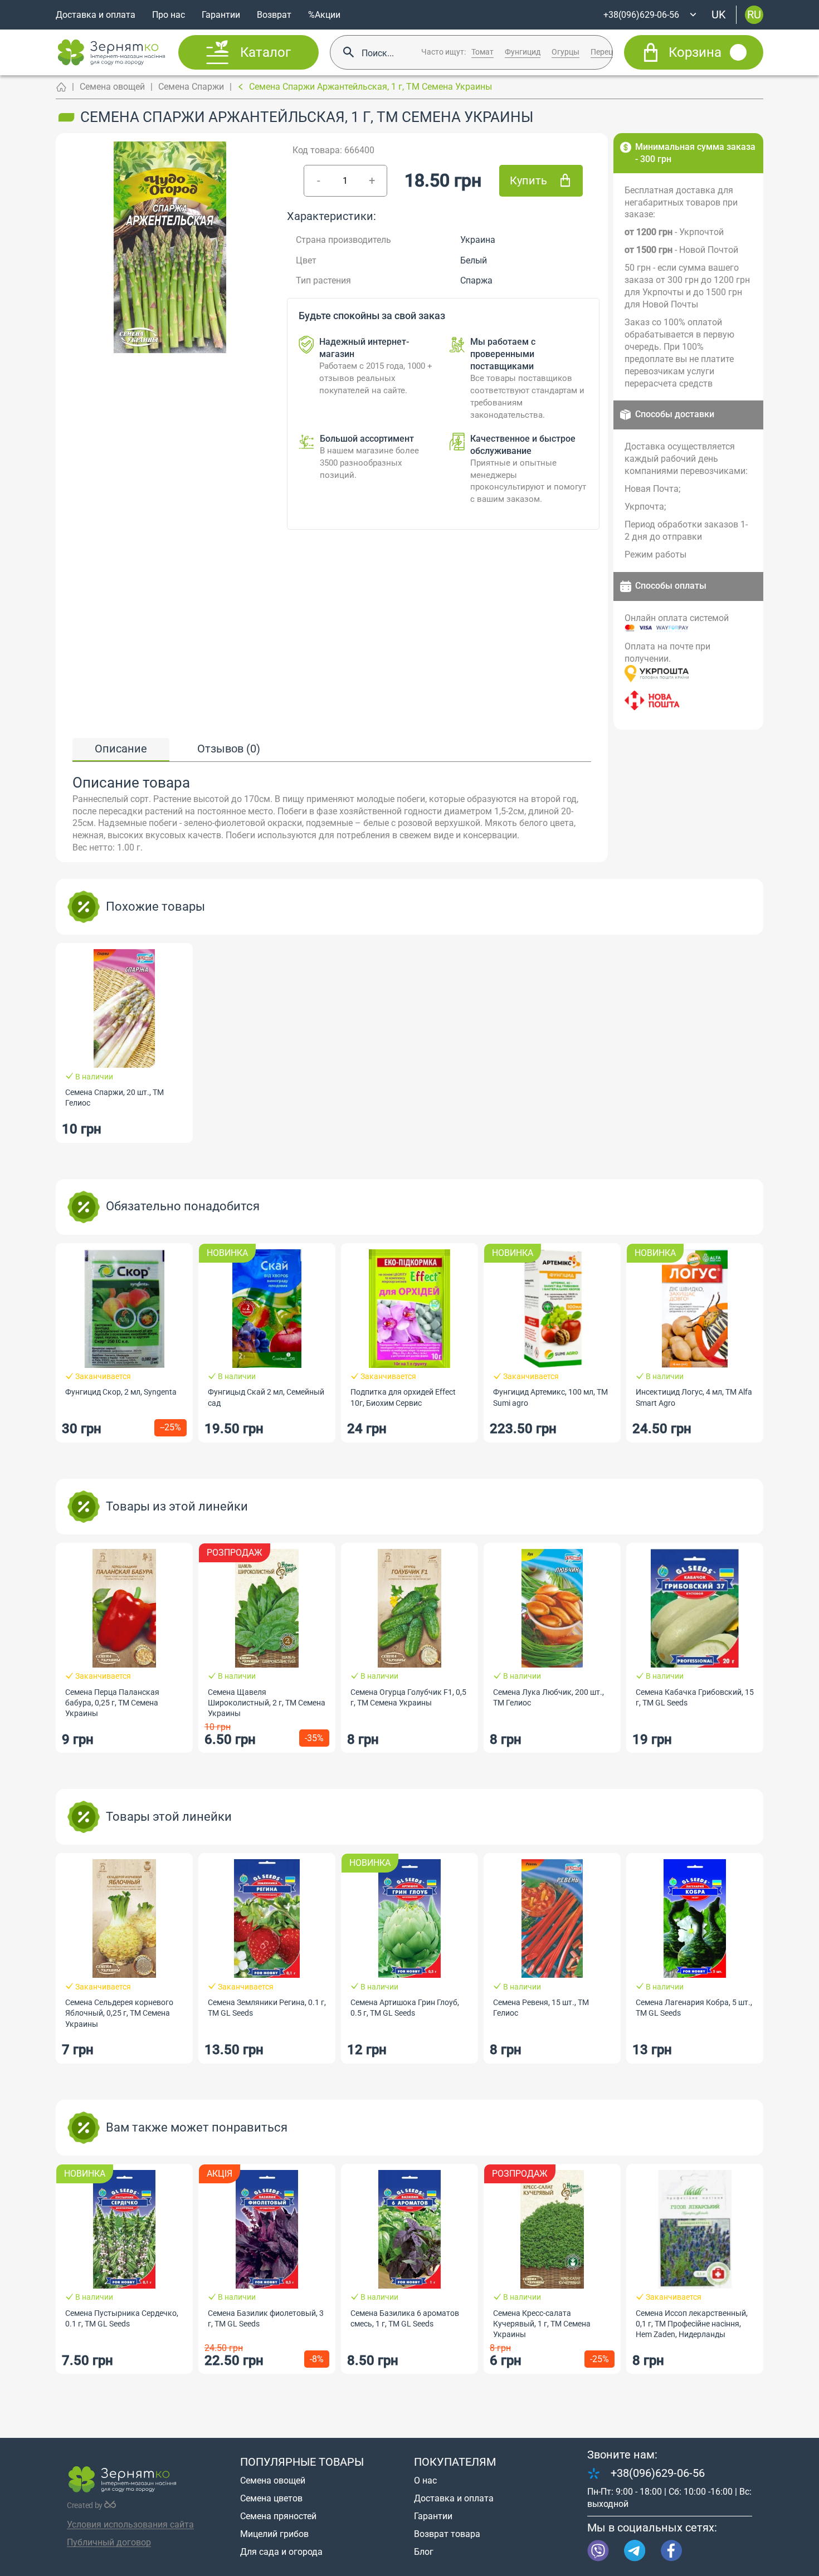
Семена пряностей (278, 2516)
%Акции (324, 15)
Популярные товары (302, 2462)
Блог (424, 2552)
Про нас (169, 15)
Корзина (695, 52)
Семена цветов (271, 2498)
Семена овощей (112, 87)
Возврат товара (447, 2534)
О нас (425, 2480)
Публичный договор (109, 2542)
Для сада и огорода (281, 2552)
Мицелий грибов (274, 2534)
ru (754, 14)
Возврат (274, 15)
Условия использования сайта (130, 2524)
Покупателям (455, 2462)
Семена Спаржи (191, 87)
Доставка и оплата (96, 15)
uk (719, 14)
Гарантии (221, 15)
